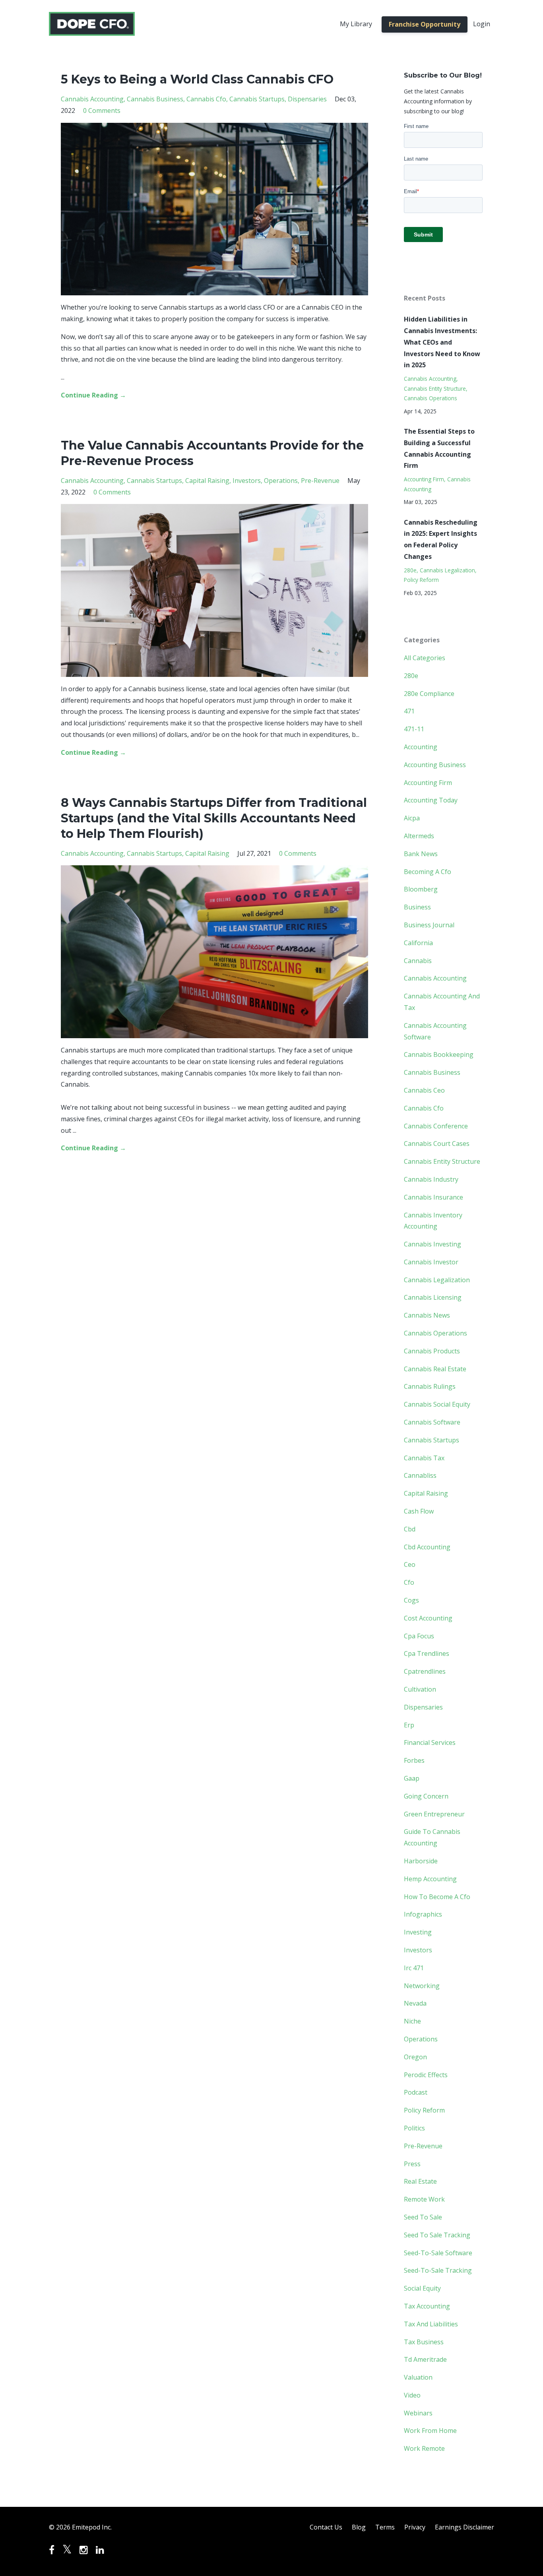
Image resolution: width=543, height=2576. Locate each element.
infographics (423, 1914)
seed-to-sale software (438, 2253)
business (417, 907)
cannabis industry (431, 1179)
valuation (418, 2377)
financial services (430, 1743)
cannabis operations (431, 398)
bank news (421, 854)
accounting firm (424, 479)
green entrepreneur (434, 1814)
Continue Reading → (93, 395)
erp (409, 1725)
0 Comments (102, 110)
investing (418, 1932)
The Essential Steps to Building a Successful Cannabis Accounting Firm (439, 448)
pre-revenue (320, 481)
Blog (359, 2527)
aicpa (412, 818)
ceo (410, 1564)
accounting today (431, 800)
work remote (424, 2448)
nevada (415, 2003)
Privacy (415, 2527)
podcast (416, 2092)
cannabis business (155, 99)
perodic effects (426, 2075)
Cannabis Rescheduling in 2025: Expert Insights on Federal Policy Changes (441, 539)
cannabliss (420, 1475)
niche (412, 2021)
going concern (426, 1796)
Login (482, 24)
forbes (414, 1760)
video (412, 2395)
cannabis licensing (433, 1297)
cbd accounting (427, 1547)
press (412, 2164)
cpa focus (419, 1636)
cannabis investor (431, 1262)
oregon (415, 2057)
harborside (421, 1861)
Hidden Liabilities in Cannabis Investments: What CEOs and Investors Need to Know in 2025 (442, 342)
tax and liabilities (431, 2324)
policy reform (421, 580)
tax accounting (427, 2306)
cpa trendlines (427, 1653)
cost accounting (428, 1618)
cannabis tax (424, 1458)
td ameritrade (425, 2359)
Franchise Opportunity (425, 24)
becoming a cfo (428, 872)
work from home (430, 2431)
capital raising (207, 481)
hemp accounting (430, 1879)
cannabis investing (432, 1244)
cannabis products (432, 1351)
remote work (424, 2199)
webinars (418, 2413)
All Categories (425, 658)
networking (422, 1986)
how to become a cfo (437, 1897)
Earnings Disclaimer (464, 2527)
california (418, 943)
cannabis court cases (437, 1144)
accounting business (435, 765)
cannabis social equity (437, 1404)
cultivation (420, 1689)
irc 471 (414, 1968)
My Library (356, 24)
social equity (422, 2288)
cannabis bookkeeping (439, 1054)
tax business (424, 2342)
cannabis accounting (92, 99)
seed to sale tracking (437, 2235)
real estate (420, 2181)
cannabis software (432, 1422)
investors (247, 481)
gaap (412, 1778)
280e (410, 570)
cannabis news (427, 1315)
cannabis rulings (430, 1386)
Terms (385, 2527)
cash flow (419, 1511)
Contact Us (326, 2527)
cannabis (418, 961)
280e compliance (429, 694)
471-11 (414, 729)
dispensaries (307, 99)
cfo (409, 1582)
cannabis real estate (435, 1369)
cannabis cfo (206, 99)
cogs (411, 1600)
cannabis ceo (424, 1090)
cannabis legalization (447, 570)
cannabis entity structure (435, 389)
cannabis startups (257, 99)
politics (414, 2128)
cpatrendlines (425, 1671)
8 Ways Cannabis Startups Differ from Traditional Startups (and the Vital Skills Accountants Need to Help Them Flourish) (214, 818)
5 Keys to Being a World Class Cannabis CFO (197, 79)
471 (409, 711)
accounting (421, 747)
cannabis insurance (433, 1197)
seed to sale (423, 2217)
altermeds (419, 836)
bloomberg (421, 889)
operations (281, 481)
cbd (410, 1529)
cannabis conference (436, 1126)
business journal (429, 925)
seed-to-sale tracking (438, 2270)
